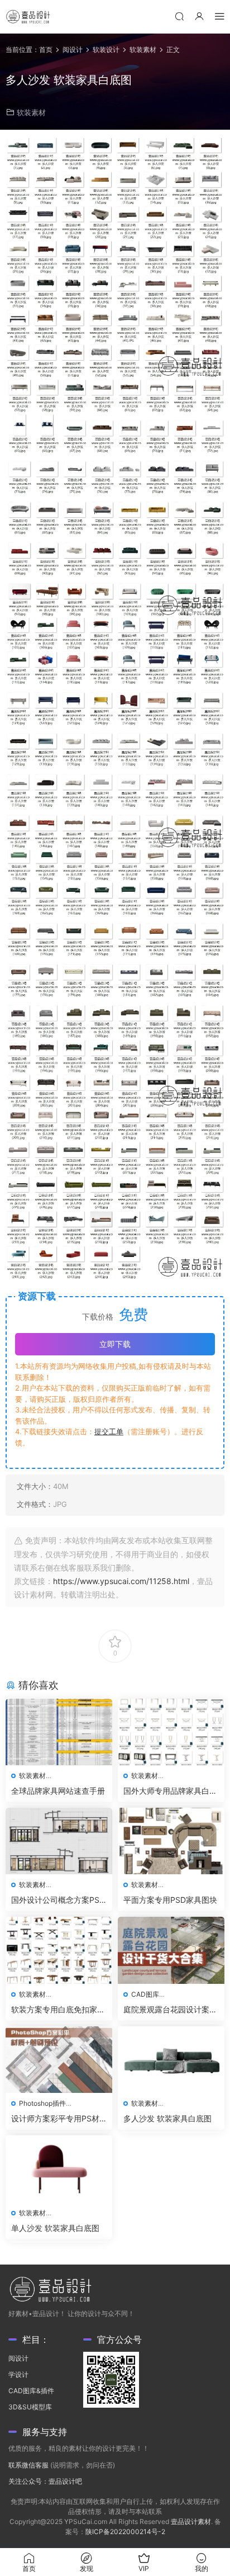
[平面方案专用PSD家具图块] (171, 1841)
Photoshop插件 (42, 2103)
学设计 (18, 2374)
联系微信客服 (28, 2465)
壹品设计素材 (191, 2521)
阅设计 (18, 2358)
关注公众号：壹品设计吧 (45, 2481)
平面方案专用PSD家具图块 (170, 1900)
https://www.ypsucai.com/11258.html (121, 1581)
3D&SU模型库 (30, 2407)
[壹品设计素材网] (28, 17)
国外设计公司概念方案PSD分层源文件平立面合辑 (58, 1900)
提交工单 (109, 1431)
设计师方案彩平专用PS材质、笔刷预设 (55, 2119)
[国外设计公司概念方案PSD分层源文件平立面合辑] (59, 1841)
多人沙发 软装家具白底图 (167, 2118)
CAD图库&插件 (31, 2391)
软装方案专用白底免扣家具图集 (58, 2010)
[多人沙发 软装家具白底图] (171, 2060)
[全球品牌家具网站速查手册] (59, 1732)
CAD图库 (145, 1994)
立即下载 (115, 1344)
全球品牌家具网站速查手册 (58, 1791)
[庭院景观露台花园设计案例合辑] (171, 1950)
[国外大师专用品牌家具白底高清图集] (171, 1732)
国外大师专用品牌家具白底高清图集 (170, 1791)
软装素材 (31, 112)
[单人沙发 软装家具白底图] (59, 2169)
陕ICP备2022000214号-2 (125, 2532)
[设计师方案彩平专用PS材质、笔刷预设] (59, 2060)
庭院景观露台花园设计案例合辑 (170, 2010)
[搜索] (179, 16)
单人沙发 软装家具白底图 (55, 2228)
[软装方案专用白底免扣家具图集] (59, 1950)
